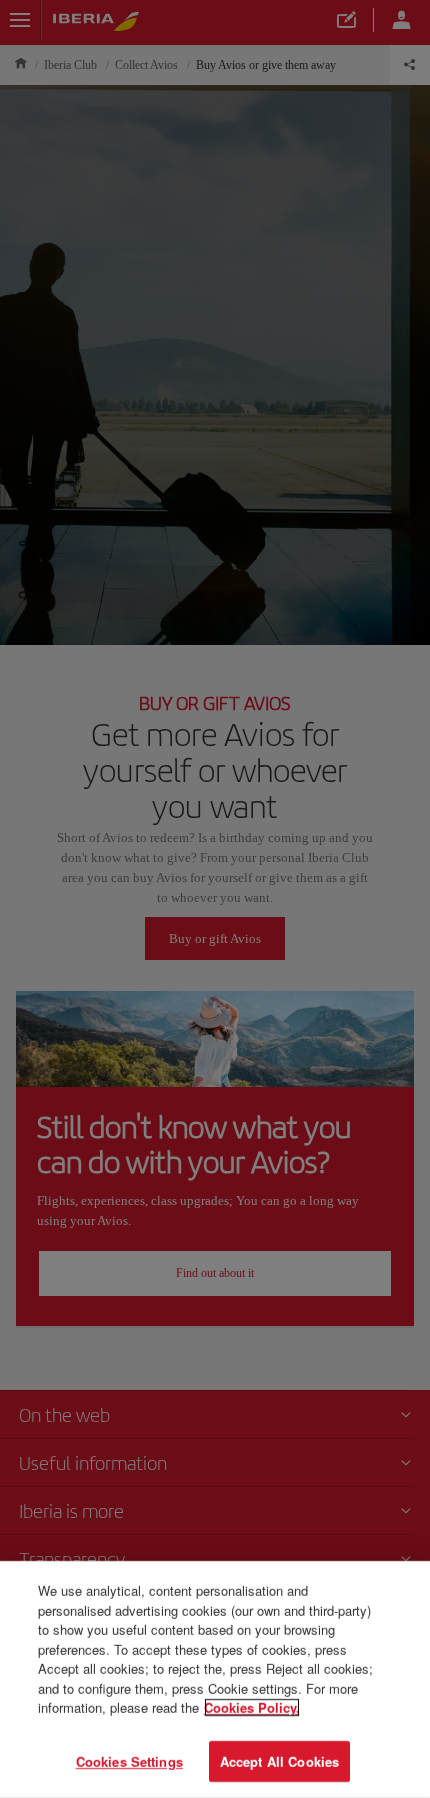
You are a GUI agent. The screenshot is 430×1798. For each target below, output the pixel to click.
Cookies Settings (129, 1760)
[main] (215, 1679)
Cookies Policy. (252, 1707)
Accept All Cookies (279, 1760)
